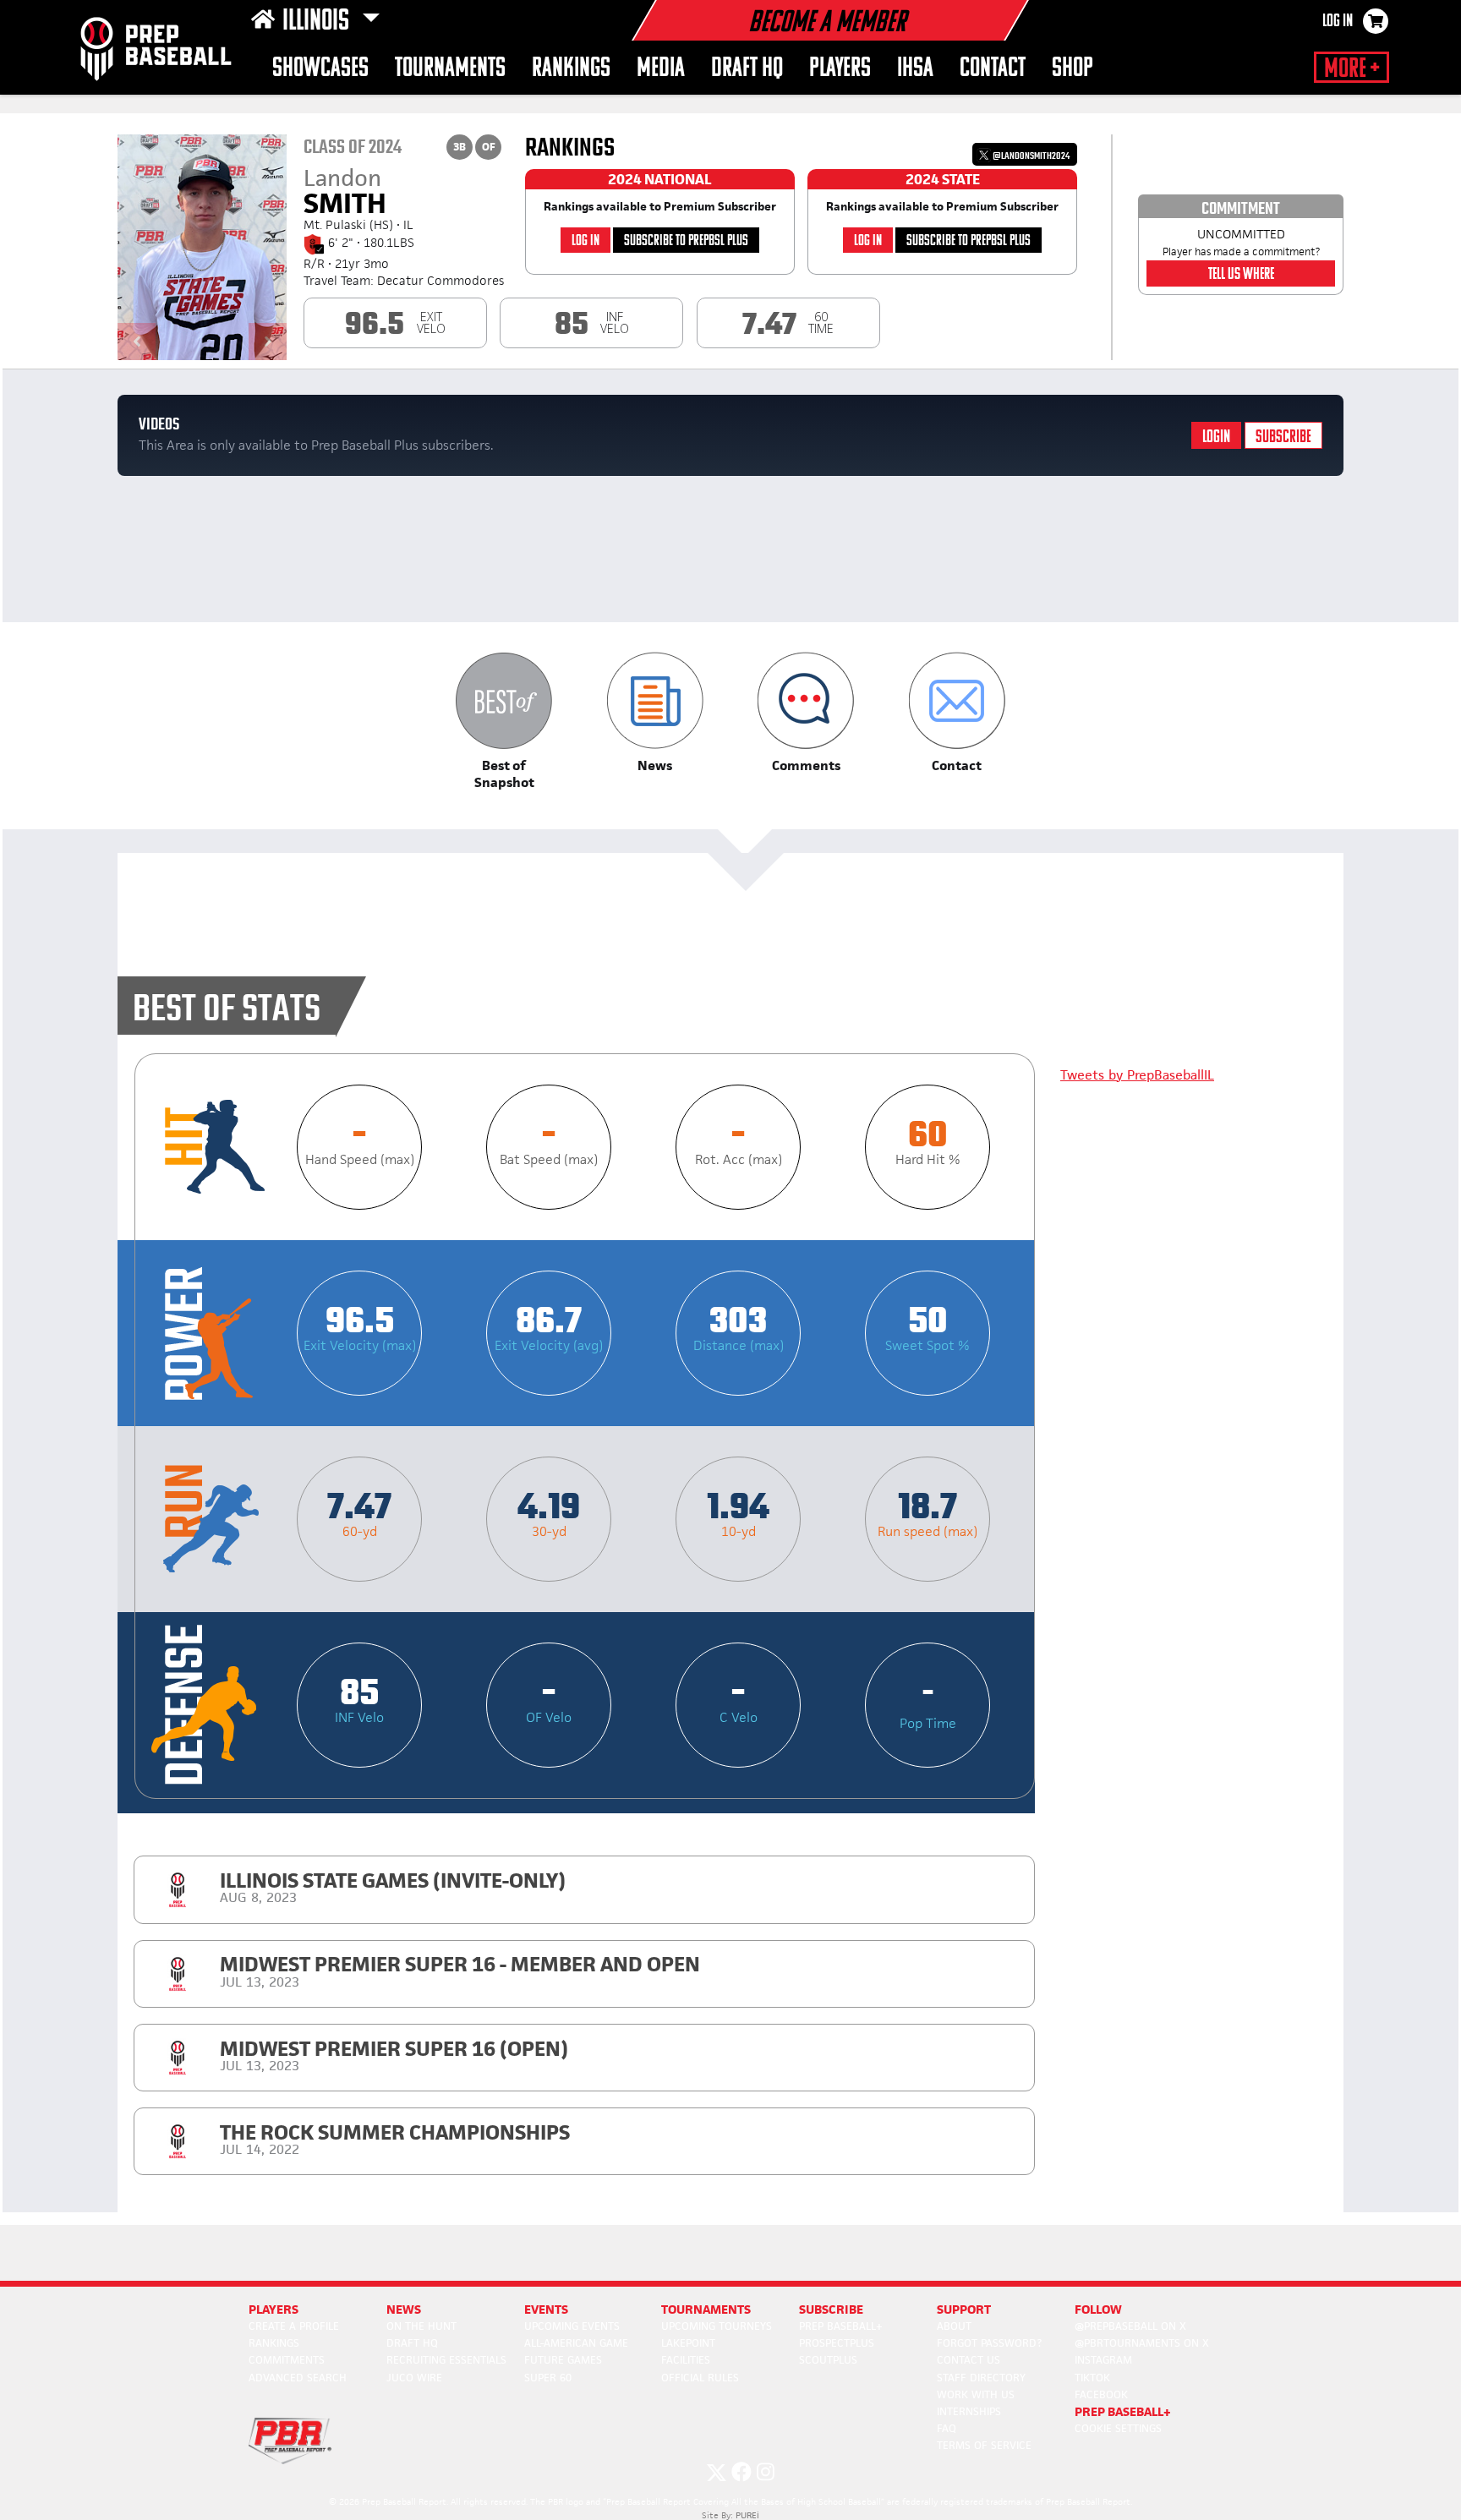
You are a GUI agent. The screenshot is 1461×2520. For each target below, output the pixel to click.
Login (1216, 437)
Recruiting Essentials (446, 2360)
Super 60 (548, 2378)
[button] (504, 722)
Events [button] (546, 2309)
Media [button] (661, 69)
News (404, 2309)
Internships (969, 2411)
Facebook (1101, 2394)
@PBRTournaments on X (1142, 2343)
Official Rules (700, 2378)
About (954, 2326)
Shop (1072, 69)
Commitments (287, 2360)
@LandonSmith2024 (1030, 156)
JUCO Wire (414, 2378)
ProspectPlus (837, 2343)
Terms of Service (984, 2445)
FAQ (947, 2428)
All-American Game (576, 2343)
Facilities (686, 2360)
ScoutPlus (828, 2360)
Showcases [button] (320, 69)
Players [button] (840, 69)
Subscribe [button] (831, 2309)
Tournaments (450, 69)
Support (964, 2309)
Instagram (1103, 2360)
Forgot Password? (989, 2343)
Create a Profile (294, 2326)
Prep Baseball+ (841, 2326)
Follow (1098, 2309)
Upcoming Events (572, 2326)
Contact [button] (993, 69)
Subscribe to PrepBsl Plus (686, 241)
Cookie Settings (1118, 2428)
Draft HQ (747, 69)
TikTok (1092, 2378)
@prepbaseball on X (1130, 2326)
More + (1352, 69)
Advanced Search (298, 2378)
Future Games (563, 2360)
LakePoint (688, 2343)
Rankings (571, 69)
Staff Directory (981, 2378)
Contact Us (969, 2360)
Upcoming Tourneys (717, 2326)
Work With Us (976, 2394)
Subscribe (1283, 437)
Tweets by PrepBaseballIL (1137, 1075)
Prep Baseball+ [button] (1123, 2411)
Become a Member (827, 24)
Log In (1338, 22)
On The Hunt (421, 2326)
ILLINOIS (318, 22)
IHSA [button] (915, 69)
